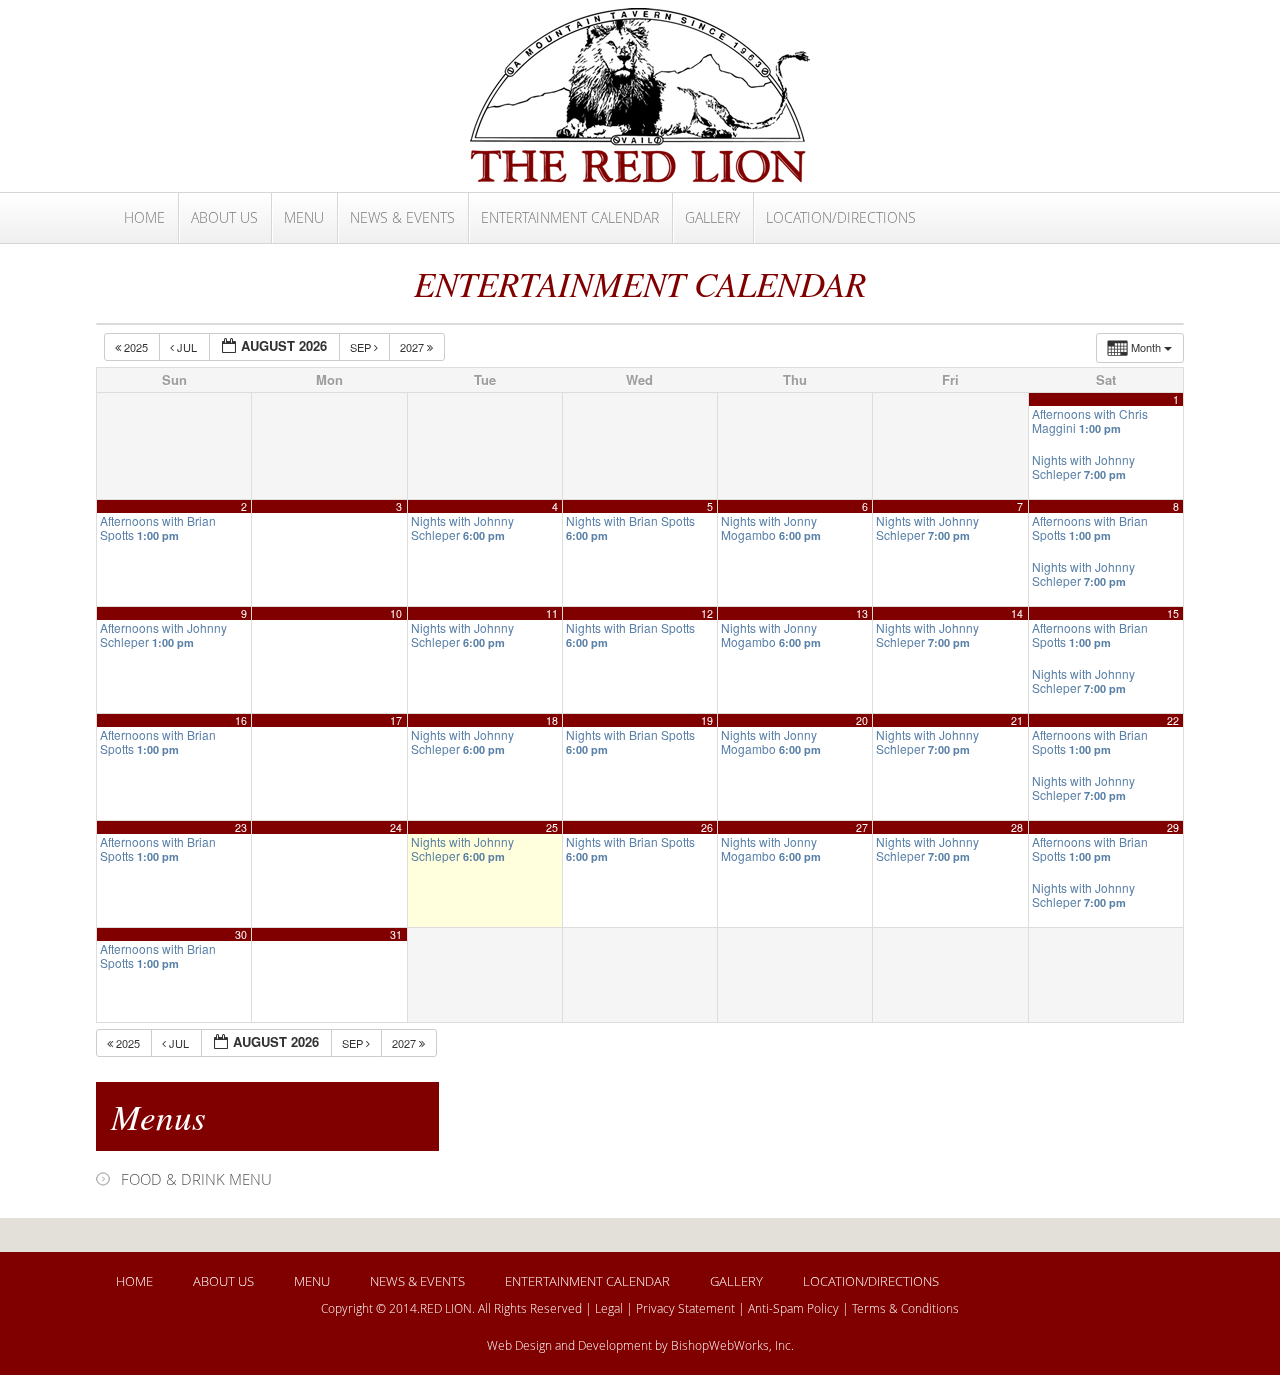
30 (241, 934)
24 (396, 827)
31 (396, 934)
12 (707, 613)
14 (1017, 613)
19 (707, 720)
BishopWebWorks (720, 1345)
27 (862, 827)
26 (707, 827)
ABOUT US (224, 217)
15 (1173, 613)
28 (1017, 827)
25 (552, 827)
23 (241, 827)
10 (396, 613)
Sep (362, 347)
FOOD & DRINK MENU (196, 1179)
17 (396, 720)
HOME (144, 217)
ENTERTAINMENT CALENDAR (570, 217)
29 (1173, 827)
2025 (136, 347)
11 (552, 613)
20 (862, 720)
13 (862, 613)
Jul (187, 347)
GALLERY (712, 217)
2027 (413, 347)
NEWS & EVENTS (402, 217)
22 (1173, 720)
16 (241, 720)
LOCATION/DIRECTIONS (841, 217)
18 (552, 720)
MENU (304, 217)
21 (1017, 720)
